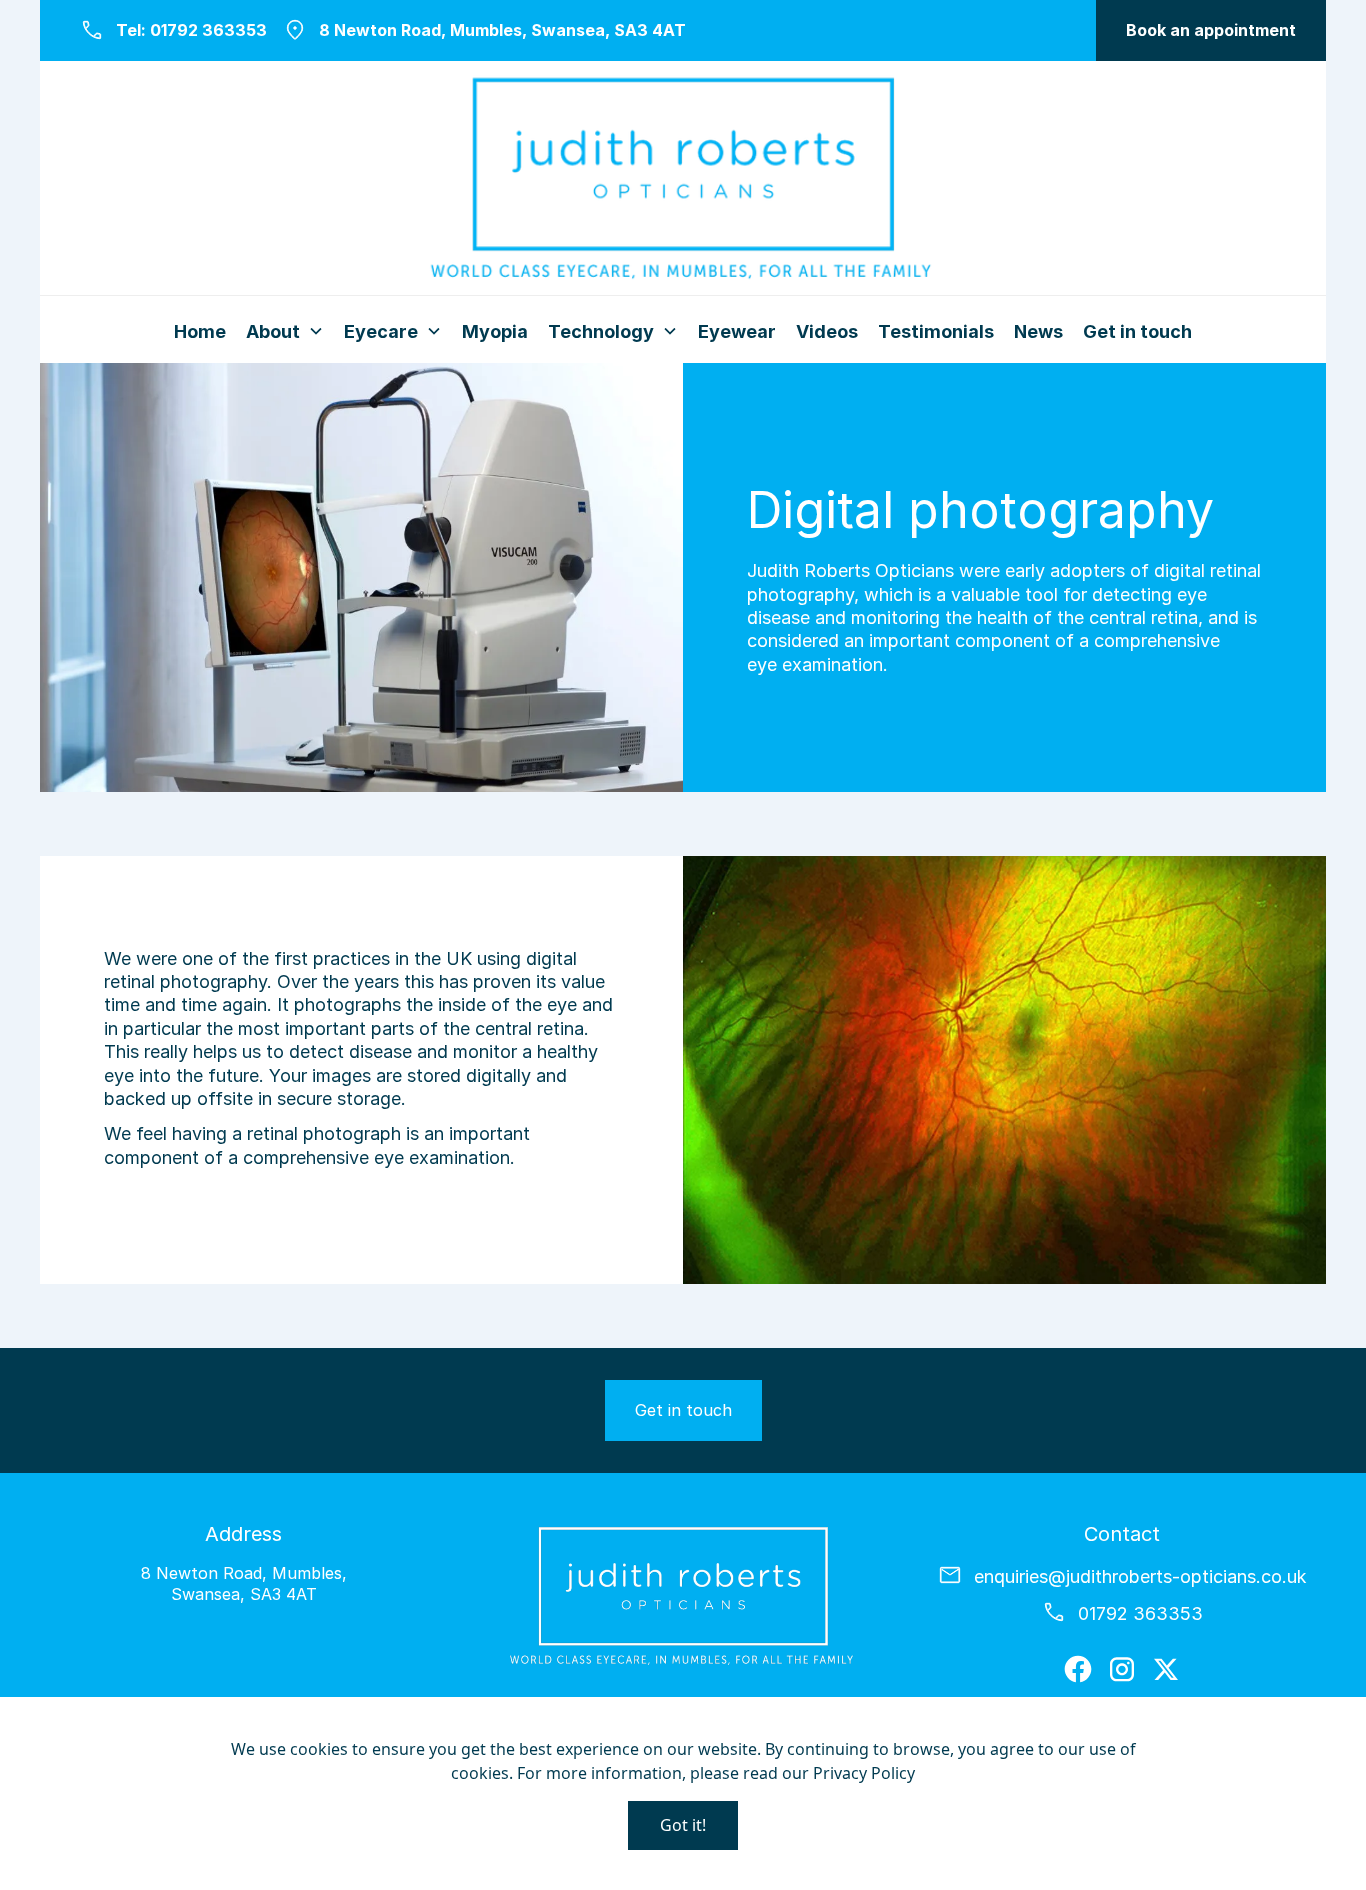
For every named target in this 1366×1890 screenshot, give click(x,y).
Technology (601, 331)
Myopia (495, 331)
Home (200, 331)
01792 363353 (208, 30)
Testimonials (936, 331)
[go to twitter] (1166, 1669)
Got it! (683, 1825)
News (1038, 331)
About (273, 331)
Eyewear (737, 331)
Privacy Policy (864, 1773)
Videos (827, 331)
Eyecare (381, 331)
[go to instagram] (1122, 1669)
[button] (1211, 30)
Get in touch (1137, 331)
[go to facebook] (1078, 1669)
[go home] (683, 182)
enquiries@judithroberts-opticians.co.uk (1140, 1576)
